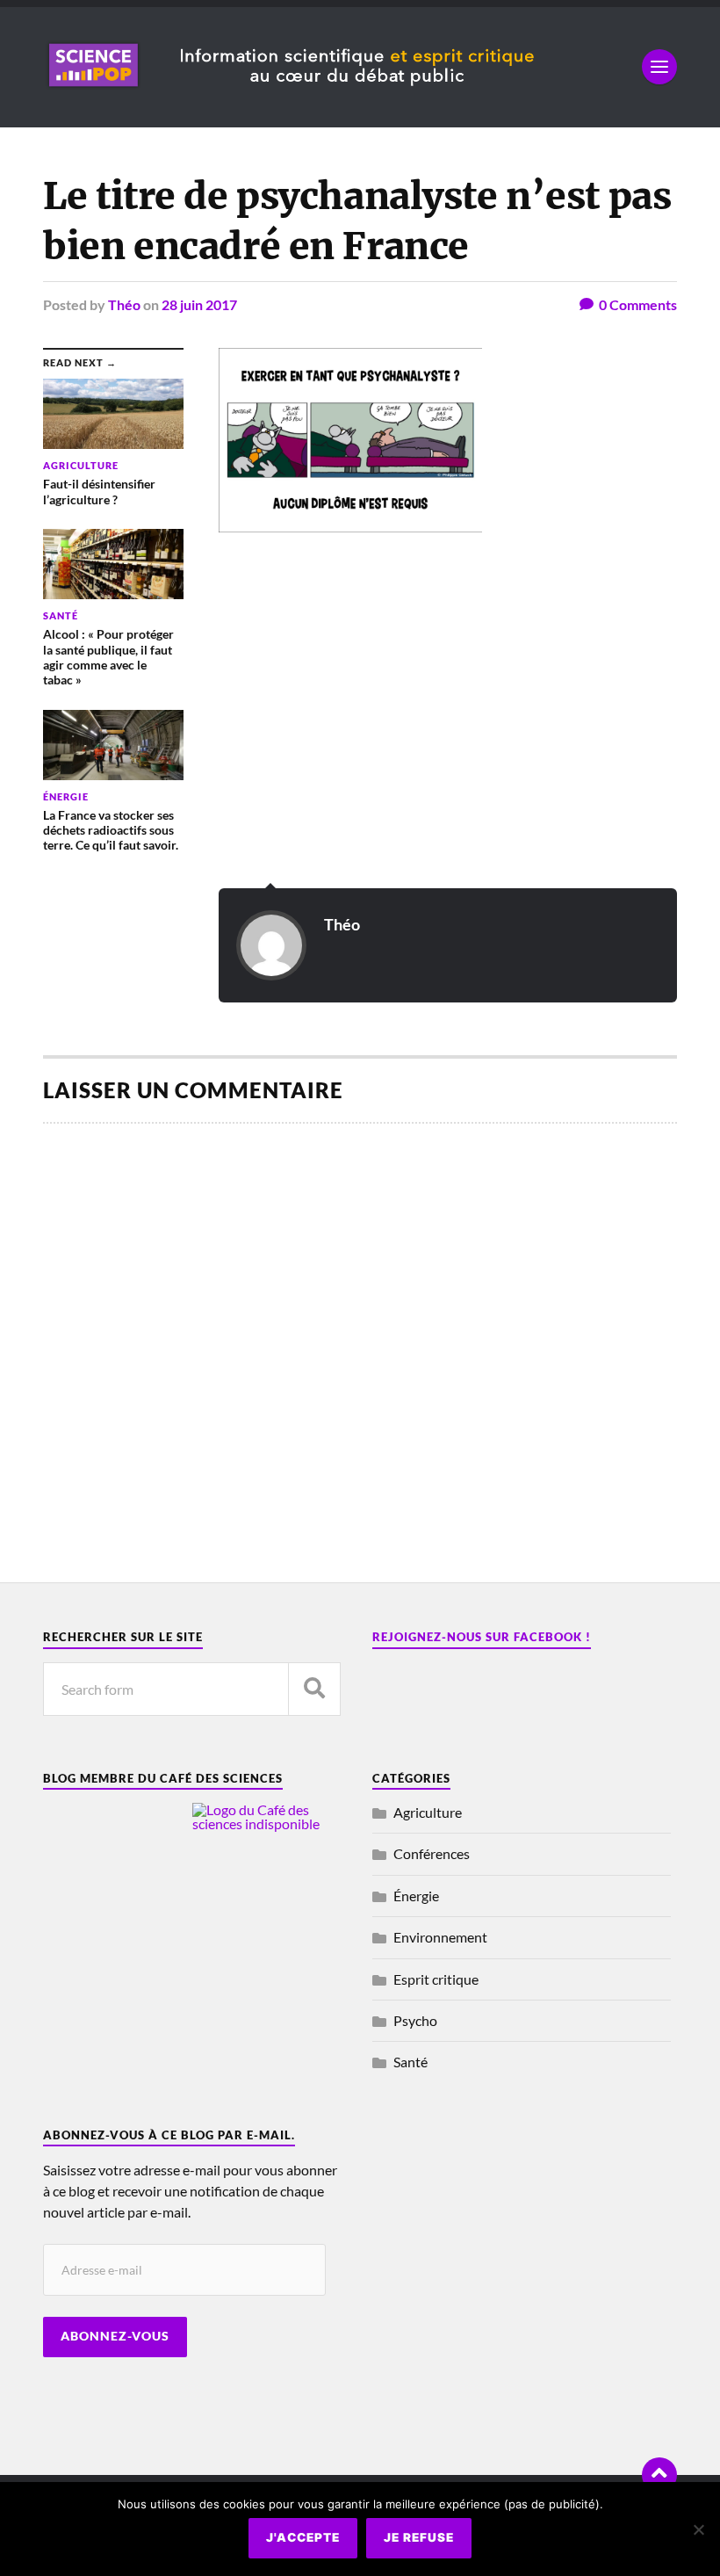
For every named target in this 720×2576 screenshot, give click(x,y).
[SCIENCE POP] (334, 92)
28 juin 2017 (199, 304)
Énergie (416, 1896)
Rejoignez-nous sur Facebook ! (482, 1637)
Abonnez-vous (115, 2336)
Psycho (415, 2020)
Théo (124, 304)
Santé (410, 2062)
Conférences (432, 1853)
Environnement (440, 1937)
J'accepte (303, 2537)
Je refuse (419, 2537)
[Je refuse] (698, 2529)
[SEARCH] (314, 1689)
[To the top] (659, 2475)
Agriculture (428, 1812)
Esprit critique (436, 1979)
